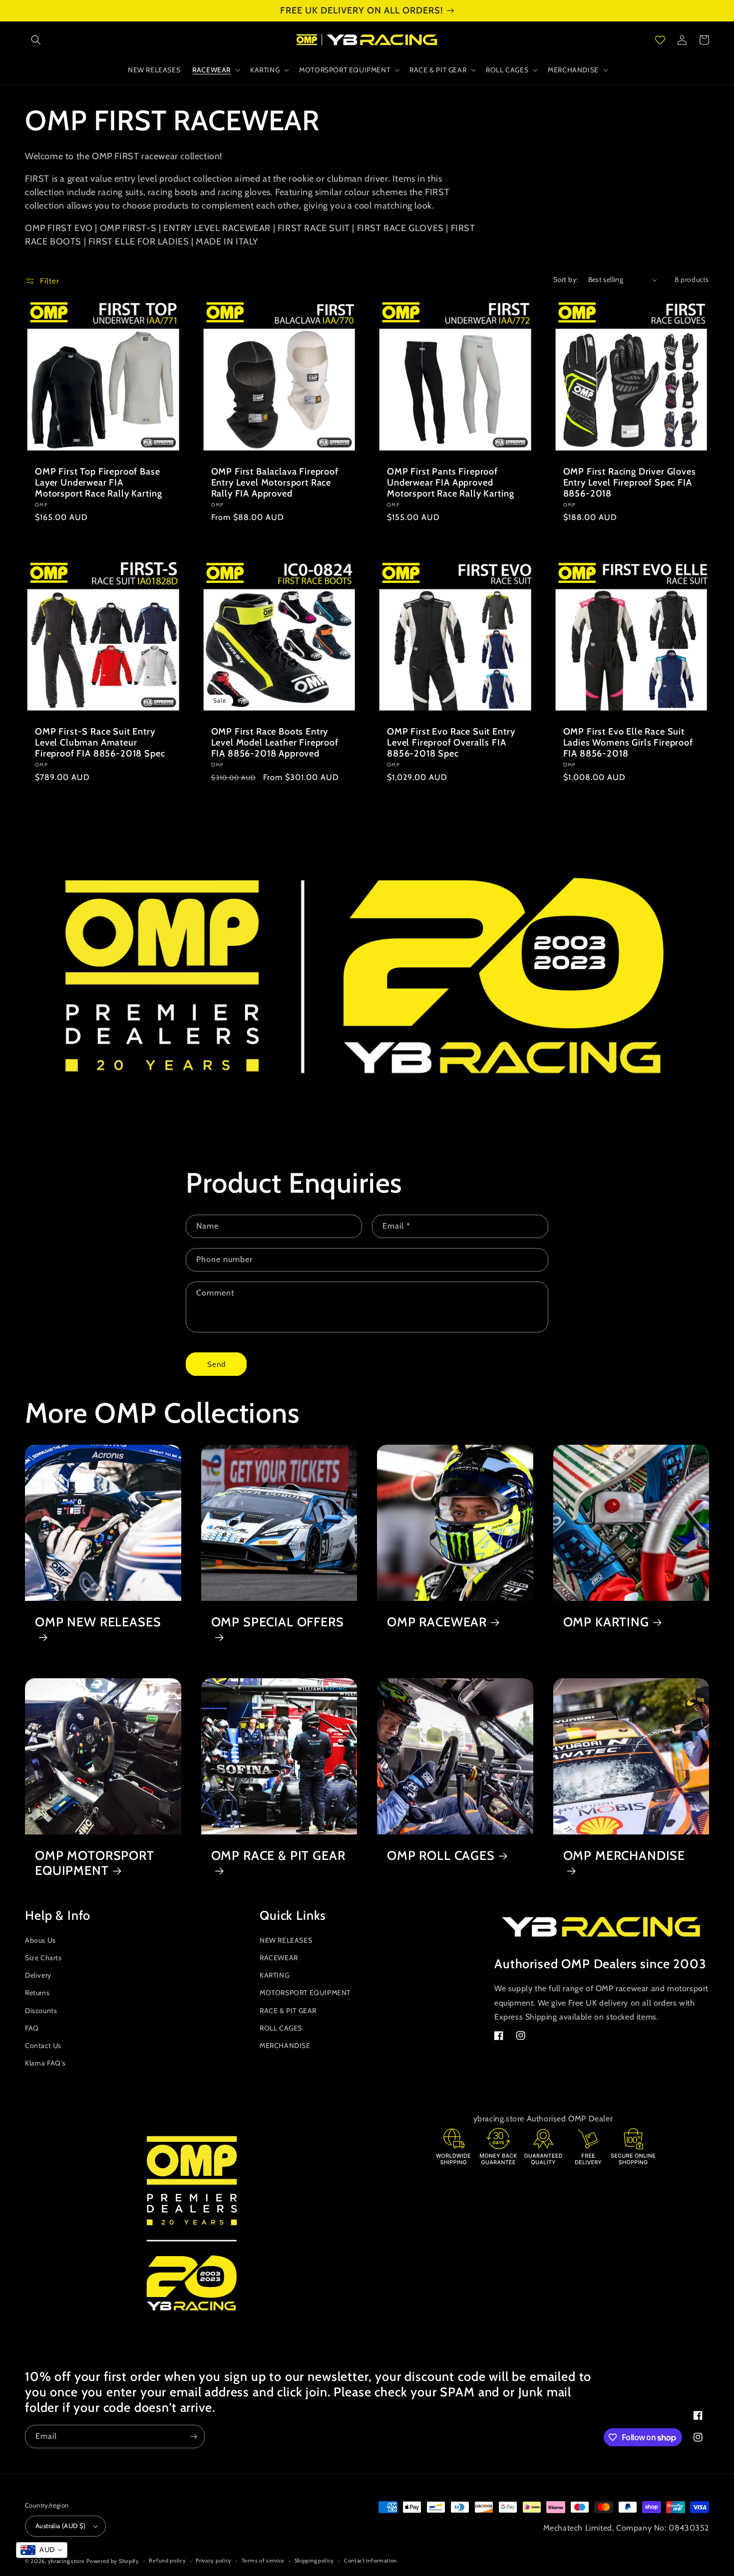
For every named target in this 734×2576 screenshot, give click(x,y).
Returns (37, 1993)
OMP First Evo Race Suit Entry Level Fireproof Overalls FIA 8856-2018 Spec (451, 743)
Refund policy (167, 2561)
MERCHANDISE (285, 2046)
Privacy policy (214, 2561)
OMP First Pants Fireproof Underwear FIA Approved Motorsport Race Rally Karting (450, 483)
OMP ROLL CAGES (441, 1855)
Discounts (41, 2011)
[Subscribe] (193, 2437)
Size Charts (43, 1958)
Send (216, 1364)
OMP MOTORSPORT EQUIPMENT (95, 1863)
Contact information (370, 2561)
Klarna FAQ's (45, 2063)
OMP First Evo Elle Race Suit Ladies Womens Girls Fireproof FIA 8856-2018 (628, 743)
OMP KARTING (606, 1622)
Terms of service (263, 2561)
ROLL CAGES (281, 2028)
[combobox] (42, 2550)
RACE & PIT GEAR (288, 2011)
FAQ (32, 2028)
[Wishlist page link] (660, 40)
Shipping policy (315, 2561)
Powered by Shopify (113, 2561)
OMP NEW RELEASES (98, 1622)
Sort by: (565, 279)
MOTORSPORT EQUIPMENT (305, 1993)
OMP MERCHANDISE (624, 1855)
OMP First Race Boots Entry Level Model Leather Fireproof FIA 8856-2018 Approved (275, 743)
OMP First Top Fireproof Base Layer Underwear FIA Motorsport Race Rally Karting (98, 483)
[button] (36, 40)
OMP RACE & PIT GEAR (278, 1855)
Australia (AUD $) (61, 2526)
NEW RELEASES (286, 1940)
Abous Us (40, 1940)
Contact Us (43, 2046)
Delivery (38, 1975)
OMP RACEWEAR (437, 1622)
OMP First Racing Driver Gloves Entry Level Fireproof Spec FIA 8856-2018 (630, 483)
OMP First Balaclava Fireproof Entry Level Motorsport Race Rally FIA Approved (275, 483)
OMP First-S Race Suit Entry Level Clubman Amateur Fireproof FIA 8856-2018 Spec (100, 743)
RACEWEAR (279, 1958)
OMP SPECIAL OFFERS (278, 1622)
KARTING (274, 1975)
